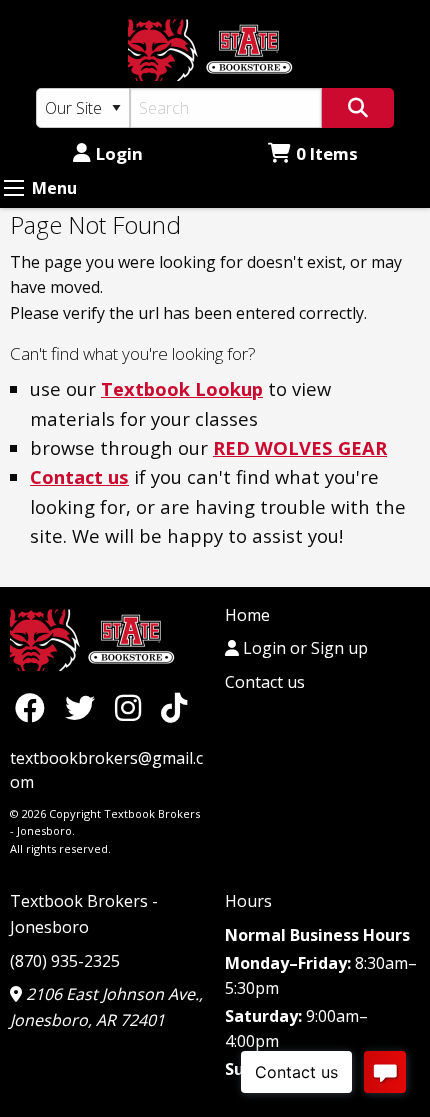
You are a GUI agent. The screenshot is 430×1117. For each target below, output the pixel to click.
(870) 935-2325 (65, 961)
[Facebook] (35, 707)
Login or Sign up (303, 648)
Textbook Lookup (182, 388)
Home (247, 615)
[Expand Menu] (14, 188)
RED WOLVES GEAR (300, 447)
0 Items (327, 153)
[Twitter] (85, 707)
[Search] (358, 108)
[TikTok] (174, 707)
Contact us (79, 476)
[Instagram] (133, 707)
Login (119, 153)
